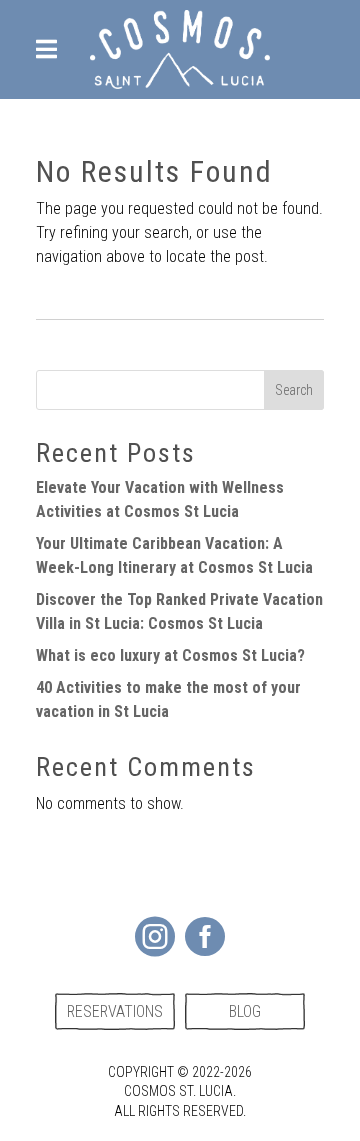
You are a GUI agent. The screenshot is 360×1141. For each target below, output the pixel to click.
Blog (245, 1011)
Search (294, 390)
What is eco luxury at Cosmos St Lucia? (170, 655)
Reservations (115, 1011)
